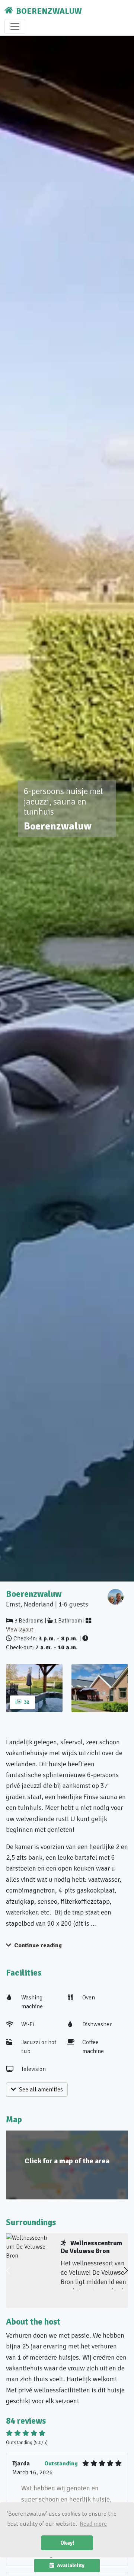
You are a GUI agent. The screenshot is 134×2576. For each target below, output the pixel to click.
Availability (71, 2565)
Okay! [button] (67, 2543)
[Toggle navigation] (15, 26)
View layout (20, 1630)
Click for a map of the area (67, 2161)
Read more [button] (93, 2524)
